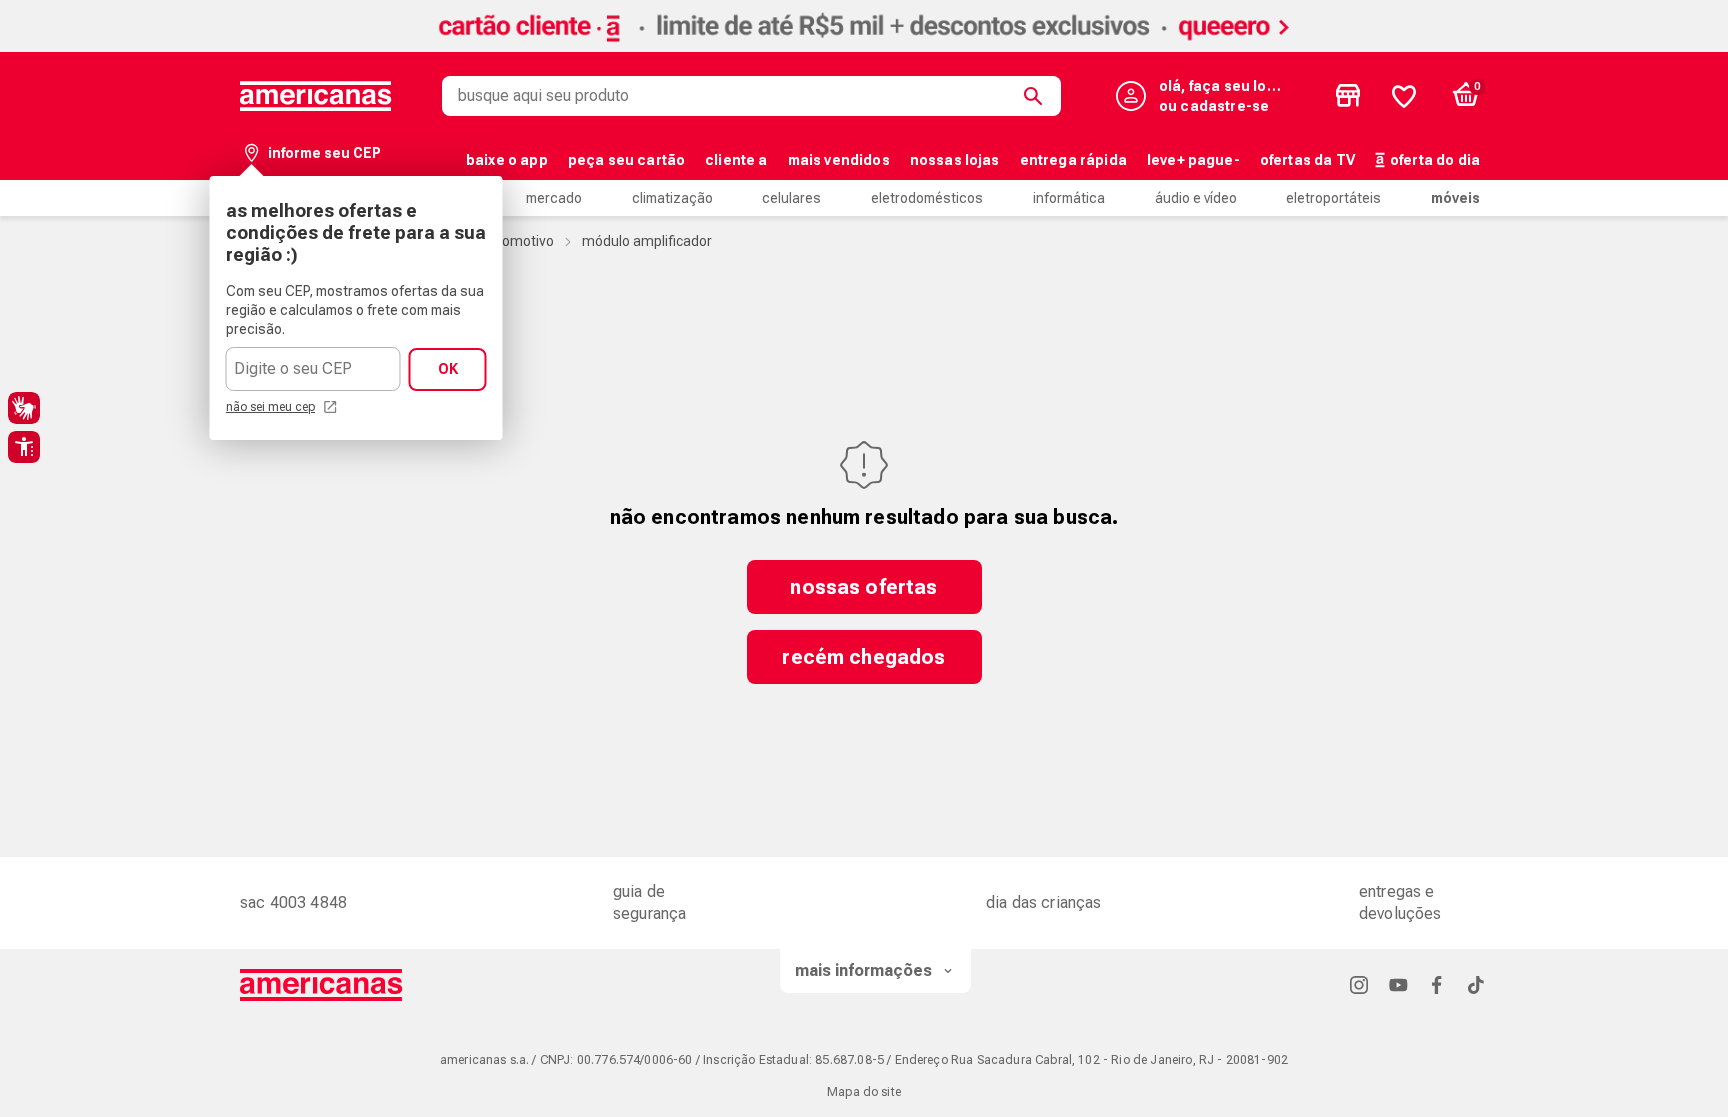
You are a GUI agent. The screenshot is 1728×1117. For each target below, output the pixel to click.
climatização (672, 198)
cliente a (736, 160)
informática (1069, 198)
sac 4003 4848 (293, 902)
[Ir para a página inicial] (321, 985)
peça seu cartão (626, 160)
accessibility (24, 447)
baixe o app (507, 160)
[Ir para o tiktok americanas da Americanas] (1476, 984)
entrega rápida (1073, 160)
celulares (791, 198)
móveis (1455, 198)
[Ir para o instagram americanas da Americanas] (1359, 984)
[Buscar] (1037, 96)
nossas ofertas (863, 587)
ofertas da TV (1307, 160)
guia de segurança (649, 902)
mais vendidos (839, 160)
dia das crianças (1044, 902)
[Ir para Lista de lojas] (1348, 96)
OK (448, 369)
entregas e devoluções (1400, 902)
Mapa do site (864, 1092)
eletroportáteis (1333, 198)
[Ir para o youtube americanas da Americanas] (1398, 984)
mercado (554, 198)
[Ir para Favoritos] (1404, 96)
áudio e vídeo (1196, 198)
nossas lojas (955, 160)
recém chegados (863, 657)
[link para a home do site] (316, 96)
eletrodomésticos (927, 198)
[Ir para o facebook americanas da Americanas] (1437, 984)
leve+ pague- (1193, 160)
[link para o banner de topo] (864, 46)
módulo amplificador (647, 241)
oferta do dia (1435, 160)
